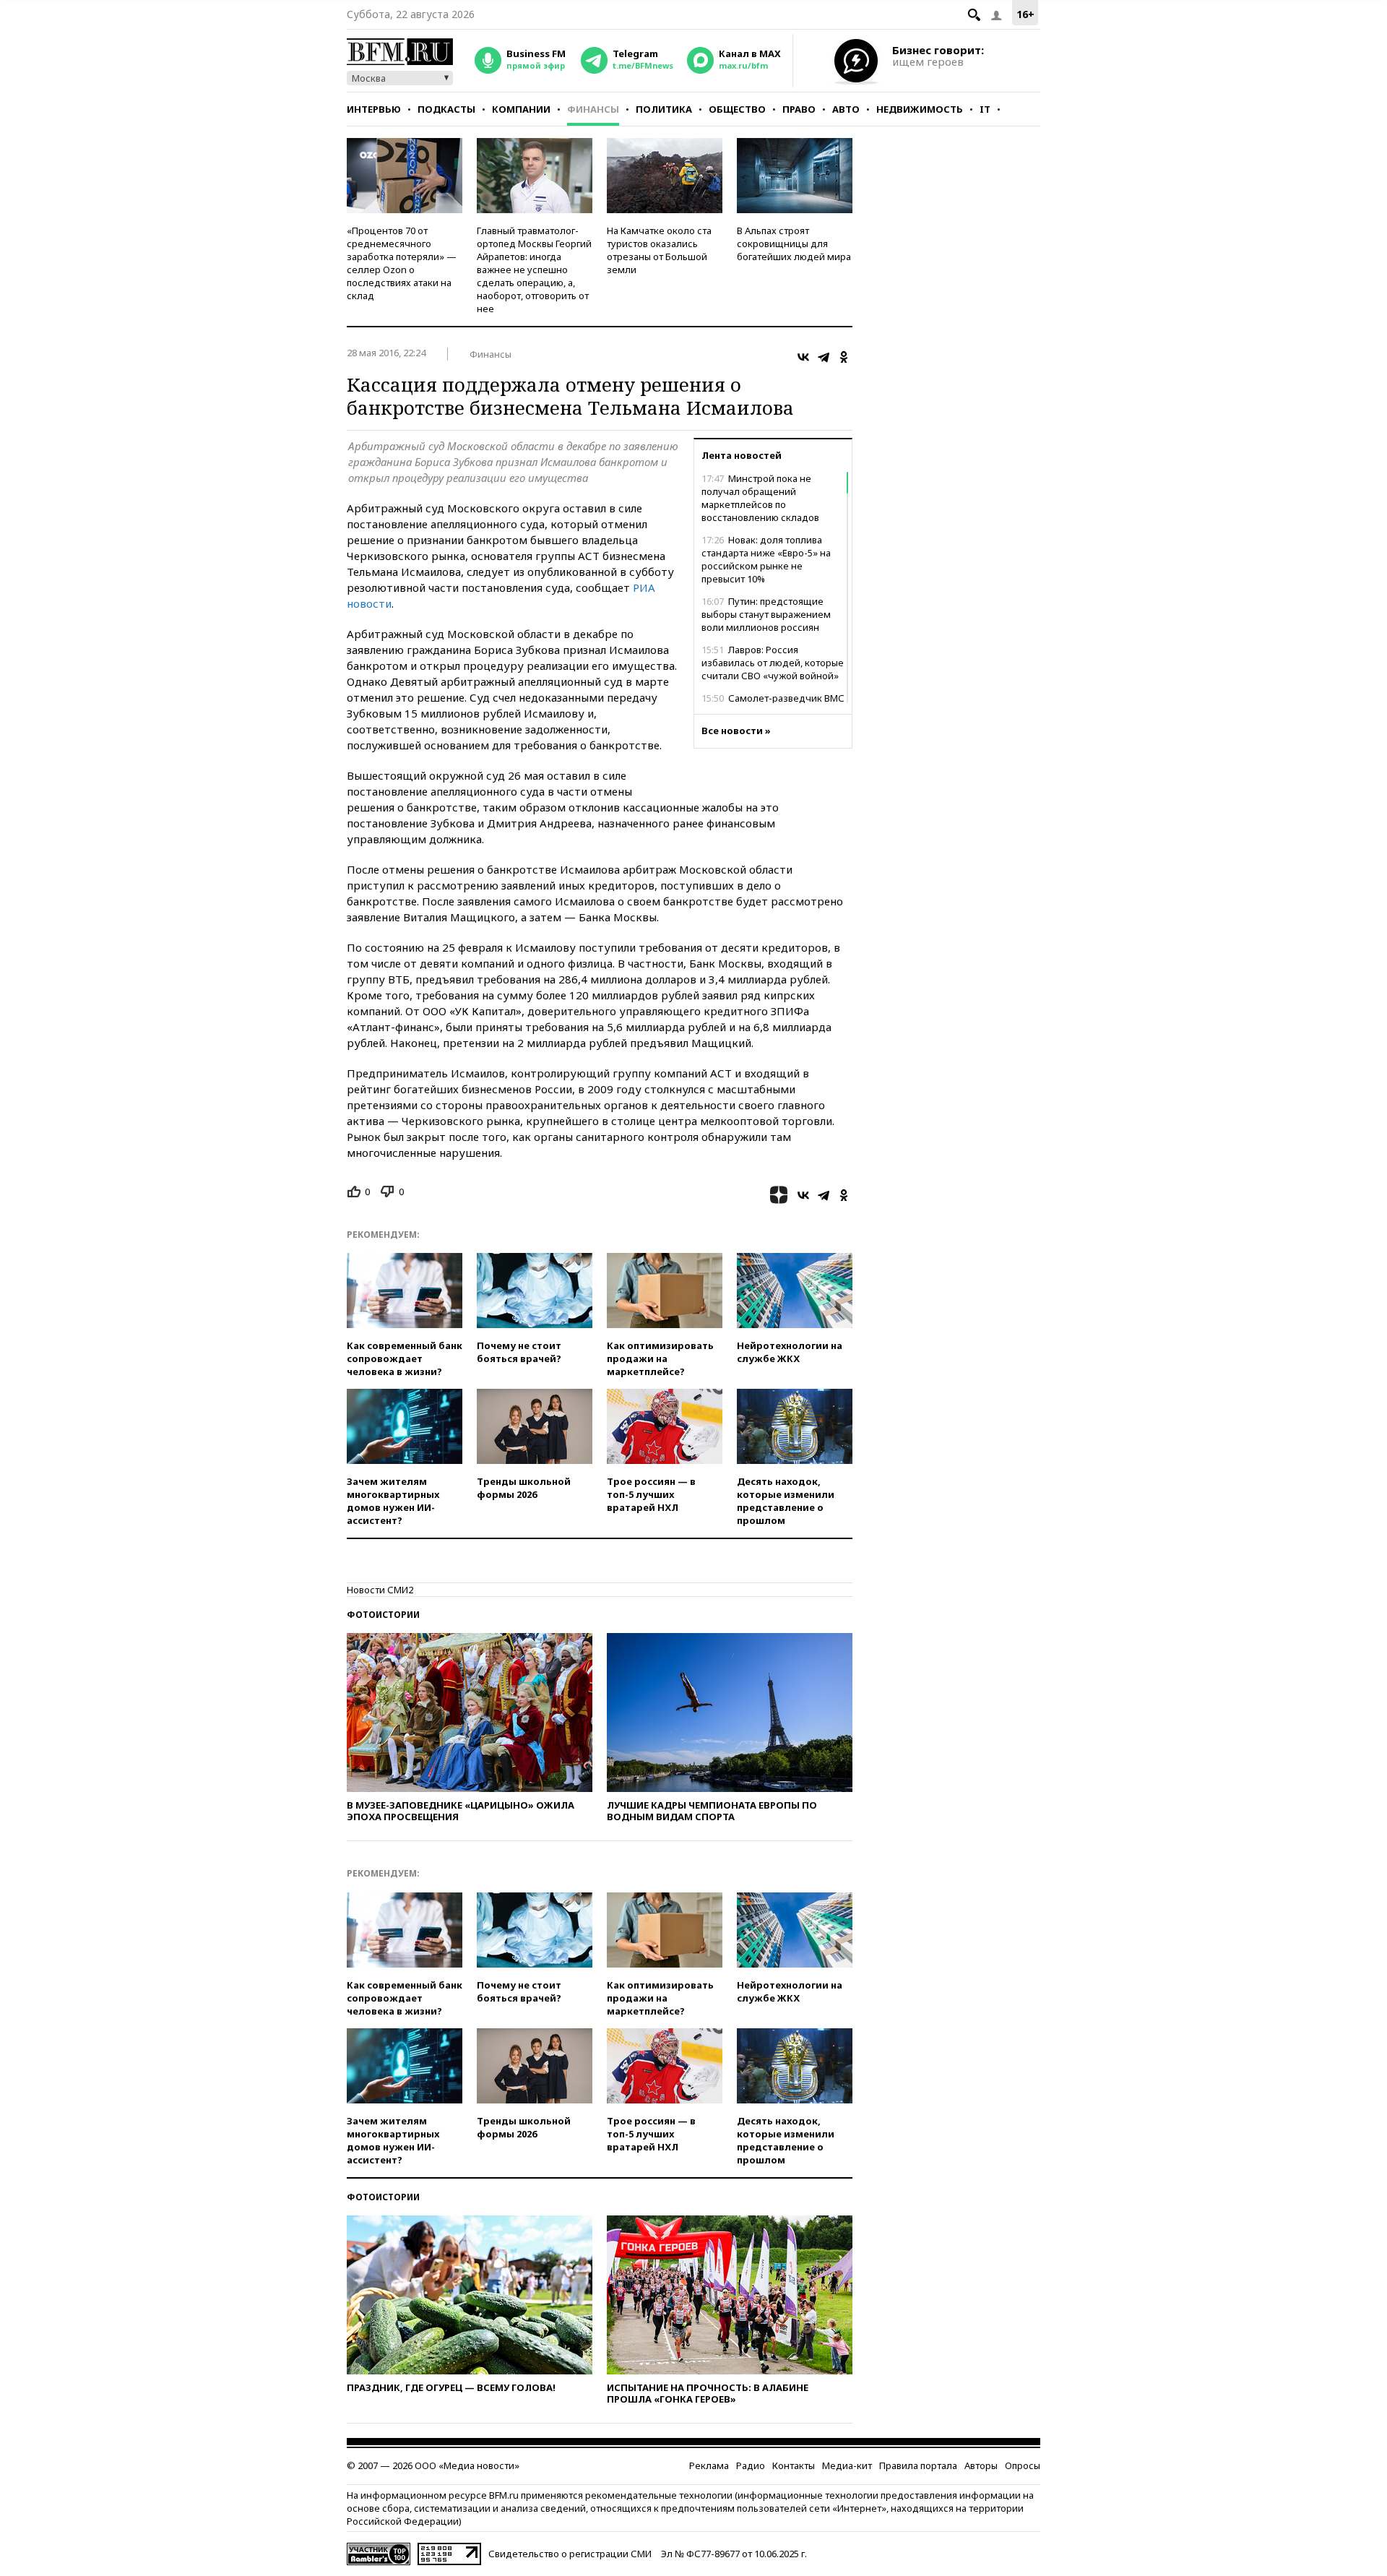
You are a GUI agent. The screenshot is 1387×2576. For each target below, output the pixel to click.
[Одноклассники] (844, 357)
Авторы (981, 2465)
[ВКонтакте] (803, 357)
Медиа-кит (847, 2465)
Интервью (374, 109)
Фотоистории (383, 1615)
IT (985, 109)
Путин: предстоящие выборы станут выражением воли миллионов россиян (766, 614)
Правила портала (918, 2465)
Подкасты (446, 109)
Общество (737, 109)
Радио (751, 2465)
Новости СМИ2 (380, 1590)
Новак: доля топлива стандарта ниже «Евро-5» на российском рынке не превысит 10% (766, 559)
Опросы (1023, 2465)
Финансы (593, 109)
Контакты (794, 2465)
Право (799, 109)
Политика (664, 109)
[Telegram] (824, 357)
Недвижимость (920, 109)
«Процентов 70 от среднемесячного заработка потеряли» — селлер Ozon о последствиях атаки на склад (402, 263)
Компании (521, 109)
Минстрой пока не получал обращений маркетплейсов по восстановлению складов (760, 498)
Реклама (709, 2465)
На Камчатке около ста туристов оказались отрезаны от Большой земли (659, 250)
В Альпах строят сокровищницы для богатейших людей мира (794, 244)
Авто (846, 109)
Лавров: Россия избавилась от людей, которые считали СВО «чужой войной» (773, 663)
